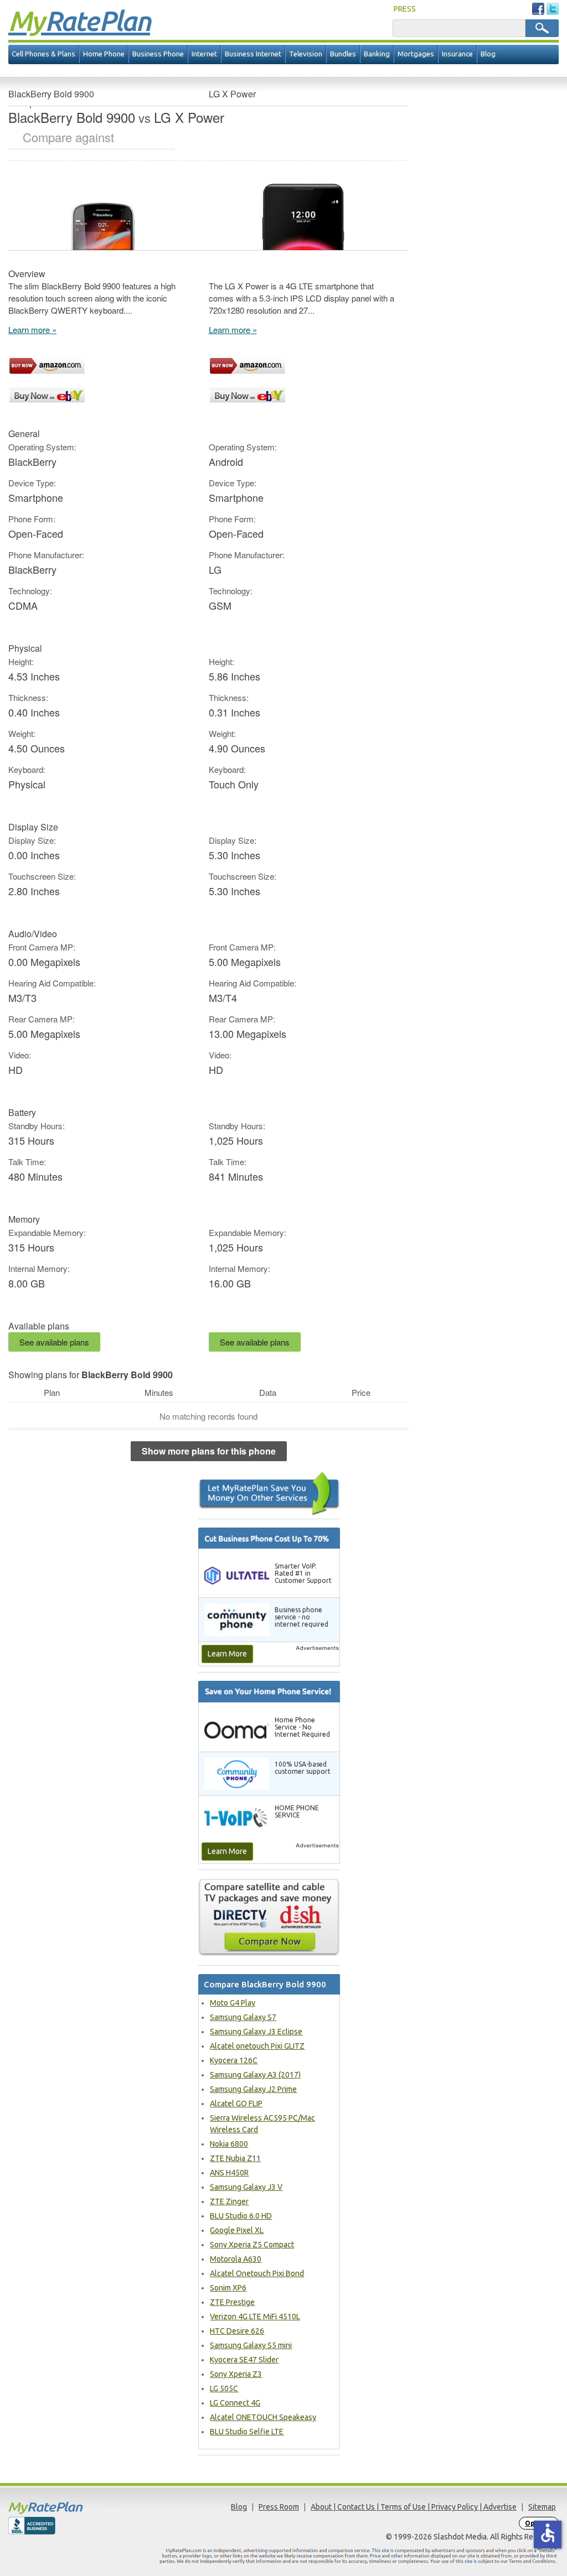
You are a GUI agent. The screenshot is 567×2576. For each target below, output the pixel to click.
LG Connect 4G (235, 2403)
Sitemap (542, 2507)
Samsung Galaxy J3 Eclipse (256, 2032)
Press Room (279, 2507)
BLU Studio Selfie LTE (247, 2432)
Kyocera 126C (234, 2060)
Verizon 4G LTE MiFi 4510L (255, 2317)
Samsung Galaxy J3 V (246, 2187)
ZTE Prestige (232, 2302)
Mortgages (416, 54)
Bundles (343, 54)
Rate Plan (79, 20)
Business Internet (253, 54)
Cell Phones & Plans (43, 54)
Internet (204, 54)
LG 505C (224, 2388)
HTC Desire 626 (237, 2331)
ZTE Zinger (229, 2201)
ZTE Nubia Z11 (235, 2158)
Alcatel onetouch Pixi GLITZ (257, 2046)
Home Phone (104, 54)
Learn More (227, 1654)
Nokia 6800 (229, 2144)
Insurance (457, 54)
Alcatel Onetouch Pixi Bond (257, 2273)
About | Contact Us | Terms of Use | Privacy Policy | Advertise (414, 2507)
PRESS (405, 9)
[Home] (77, 2508)
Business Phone (158, 54)
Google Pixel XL (237, 2230)
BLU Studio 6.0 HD (241, 2216)
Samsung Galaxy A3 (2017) (255, 2075)
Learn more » (32, 329)
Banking (377, 54)
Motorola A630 (236, 2259)
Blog (488, 54)
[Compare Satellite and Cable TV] (269, 1917)
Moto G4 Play (233, 2003)
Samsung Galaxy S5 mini (251, 2345)
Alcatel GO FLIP (236, 2104)
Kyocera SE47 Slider (244, 2360)
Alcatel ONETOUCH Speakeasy (263, 2417)
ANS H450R (229, 2173)
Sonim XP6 (228, 2288)
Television (306, 54)
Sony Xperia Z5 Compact (252, 2245)
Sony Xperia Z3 (236, 2374)
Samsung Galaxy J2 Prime (253, 2089)
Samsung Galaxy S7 (243, 2017)
